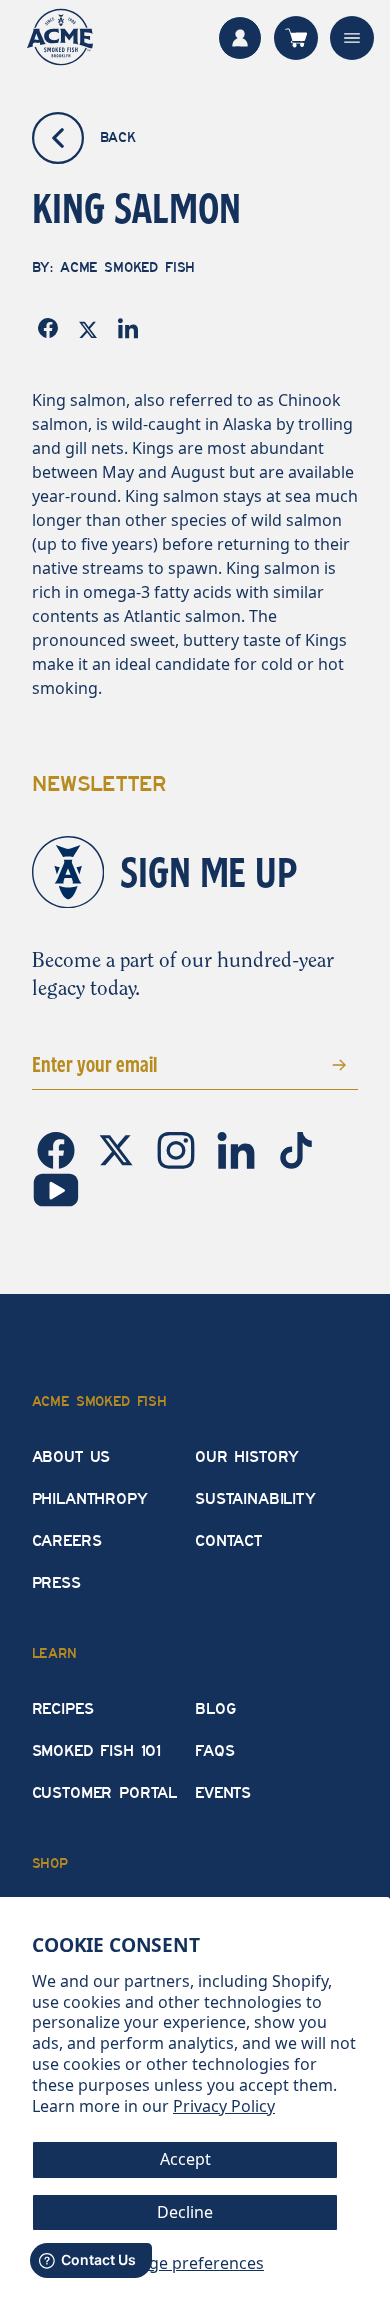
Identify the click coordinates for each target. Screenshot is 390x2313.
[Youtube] (56, 1188)
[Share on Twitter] (92, 328)
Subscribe (309, 1063)
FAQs (214, 1751)
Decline (185, 2212)
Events (223, 1793)
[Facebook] (58, 1149)
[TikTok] (296, 1149)
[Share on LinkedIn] (132, 328)
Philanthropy (90, 1499)
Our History (247, 1457)
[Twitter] (118, 1149)
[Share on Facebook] (52, 328)
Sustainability (255, 1499)
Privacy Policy (224, 2106)
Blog (215, 1709)
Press (56, 1583)
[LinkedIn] (238, 1149)
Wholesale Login (240, 38)
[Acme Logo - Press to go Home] (60, 37)
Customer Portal (105, 1793)
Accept (185, 2159)
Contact (228, 1541)
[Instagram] (178, 1149)
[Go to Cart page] (296, 38)
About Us (71, 1457)
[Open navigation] (352, 38)
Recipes (63, 1709)
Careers (67, 1541)
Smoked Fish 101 (97, 1751)
